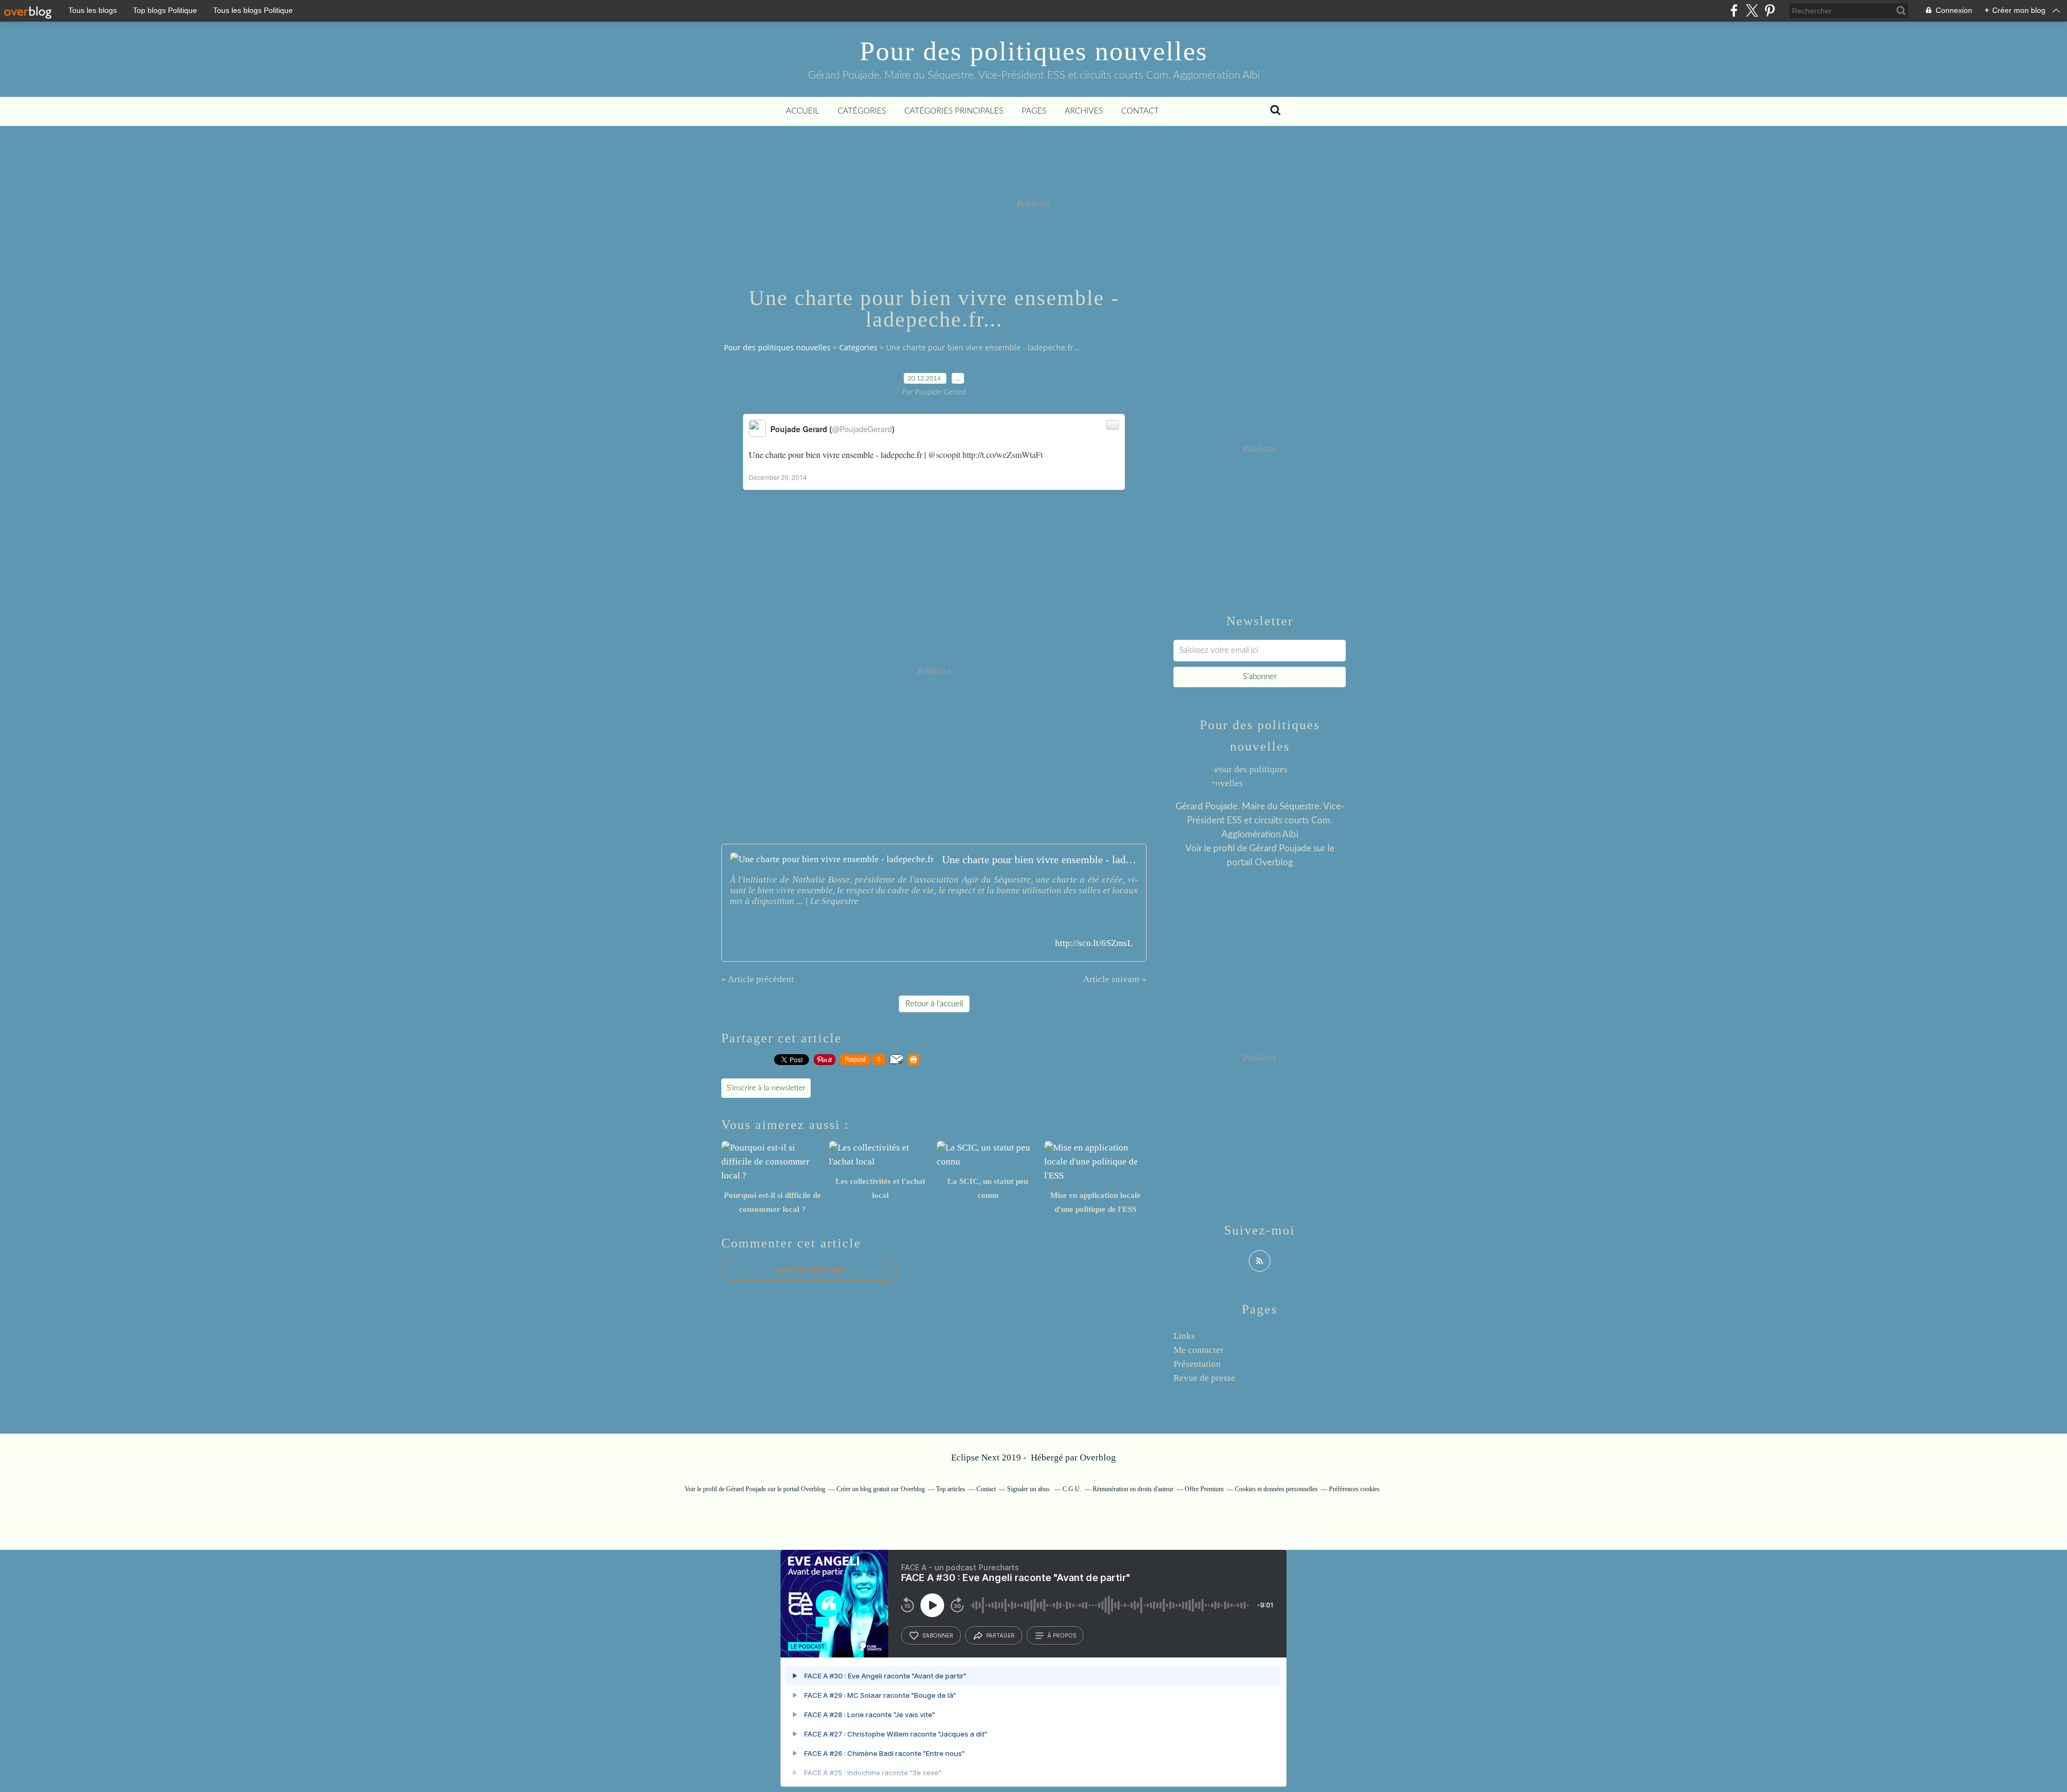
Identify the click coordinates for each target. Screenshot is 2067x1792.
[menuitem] (803, 111)
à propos (1062, 1635)
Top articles (951, 1489)
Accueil (803, 111)
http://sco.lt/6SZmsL (1094, 943)
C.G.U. (1072, 1489)
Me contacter (1198, 1350)
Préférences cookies (1354, 1489)
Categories (858, 347)
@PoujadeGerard (862, 429)
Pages (1034, 111)
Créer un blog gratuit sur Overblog (881, 1489)
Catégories (862, 111)
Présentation (1197, 1364)
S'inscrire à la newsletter (766, 1088)
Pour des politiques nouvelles (1033, 51)
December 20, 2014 (778, 477)
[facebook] (1734, 10)
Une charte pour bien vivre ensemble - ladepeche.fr (1040, 859)
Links (1184, 1336)
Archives (1084, 111)
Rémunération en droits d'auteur (1133, 1489)
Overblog (1098, 1458)
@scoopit (944, 454)
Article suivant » (1115, 979)
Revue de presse (1204, 1378)
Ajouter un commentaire (810, 1270)
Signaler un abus (1029, 1489)
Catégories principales (954, 111)
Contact (1140, 111)
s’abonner (938, 1635)
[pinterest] (1770, 10)
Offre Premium (1204, 1489)
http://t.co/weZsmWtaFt (1003, 454)
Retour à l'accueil (934, 1004)
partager (1000, 1635)
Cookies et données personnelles (1276, 1489)
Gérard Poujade (1280, 848)
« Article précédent (758, 979)
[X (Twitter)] (1752, 10)
